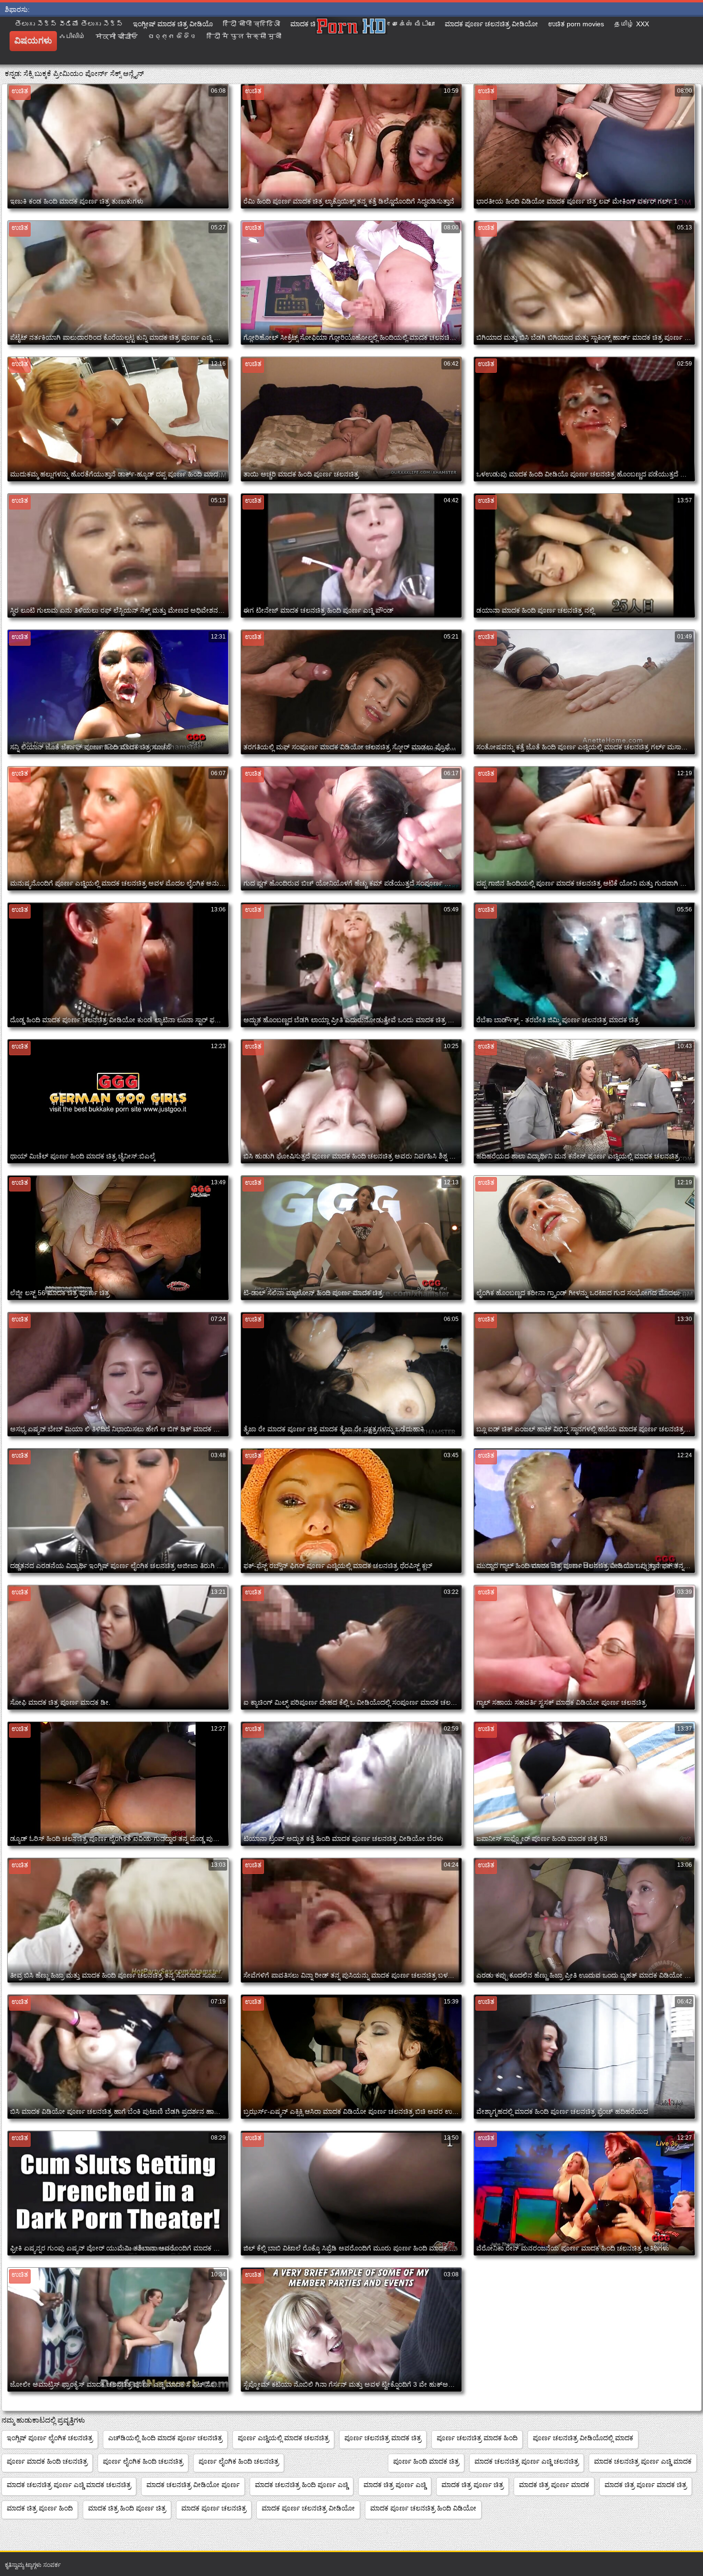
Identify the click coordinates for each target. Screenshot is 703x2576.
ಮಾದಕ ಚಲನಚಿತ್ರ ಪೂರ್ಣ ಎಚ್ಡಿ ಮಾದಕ (643, 2461)
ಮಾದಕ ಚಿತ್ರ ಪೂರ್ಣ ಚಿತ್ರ (472, 2485)
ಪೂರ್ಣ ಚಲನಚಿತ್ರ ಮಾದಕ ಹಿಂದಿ (477, 2438)
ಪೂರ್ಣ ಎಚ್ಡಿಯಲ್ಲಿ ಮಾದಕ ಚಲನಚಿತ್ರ (283, 2438)
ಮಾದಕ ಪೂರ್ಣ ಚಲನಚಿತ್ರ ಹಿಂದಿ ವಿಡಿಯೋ (423, 2508)
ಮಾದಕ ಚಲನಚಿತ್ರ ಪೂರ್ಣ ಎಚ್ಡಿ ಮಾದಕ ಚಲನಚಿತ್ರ (69, 2485)
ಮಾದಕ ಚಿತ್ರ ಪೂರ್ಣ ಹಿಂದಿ (40, 2508)
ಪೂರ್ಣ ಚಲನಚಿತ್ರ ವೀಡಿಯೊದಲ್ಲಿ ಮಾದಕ (583, 2438)
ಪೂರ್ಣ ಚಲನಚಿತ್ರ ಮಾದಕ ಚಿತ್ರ (383, 2438)
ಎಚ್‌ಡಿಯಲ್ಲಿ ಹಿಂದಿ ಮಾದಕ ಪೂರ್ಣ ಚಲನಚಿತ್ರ (165, 2438)
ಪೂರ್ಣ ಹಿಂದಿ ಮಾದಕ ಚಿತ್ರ (426, 2461)
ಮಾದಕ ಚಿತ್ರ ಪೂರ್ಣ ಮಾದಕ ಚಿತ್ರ (646, 2485)
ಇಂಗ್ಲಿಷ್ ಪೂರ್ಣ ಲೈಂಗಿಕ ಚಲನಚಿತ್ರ (50, 2438)
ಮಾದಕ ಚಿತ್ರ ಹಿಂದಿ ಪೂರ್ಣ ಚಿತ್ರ (127, 2508)
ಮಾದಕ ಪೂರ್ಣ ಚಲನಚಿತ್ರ (214, 2508)
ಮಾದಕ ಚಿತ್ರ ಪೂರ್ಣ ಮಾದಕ (554, 2485)
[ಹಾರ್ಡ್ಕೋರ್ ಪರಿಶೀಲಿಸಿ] (351, 41)
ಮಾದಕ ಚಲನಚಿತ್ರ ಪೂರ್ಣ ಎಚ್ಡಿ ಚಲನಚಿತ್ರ (527, 2461)
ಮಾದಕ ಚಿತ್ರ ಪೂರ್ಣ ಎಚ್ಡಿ (395, 2485)
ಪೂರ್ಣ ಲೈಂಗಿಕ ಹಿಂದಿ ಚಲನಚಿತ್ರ (143, 2461)
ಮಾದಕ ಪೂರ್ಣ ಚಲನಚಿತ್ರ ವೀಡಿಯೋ (308, 2508)
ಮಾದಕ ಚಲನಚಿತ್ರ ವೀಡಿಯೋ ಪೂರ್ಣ (193, 2485)
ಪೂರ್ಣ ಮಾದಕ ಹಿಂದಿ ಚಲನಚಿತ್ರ (47, 2461)
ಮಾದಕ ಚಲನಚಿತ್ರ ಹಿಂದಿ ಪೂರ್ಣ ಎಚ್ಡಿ (302, 2485)
